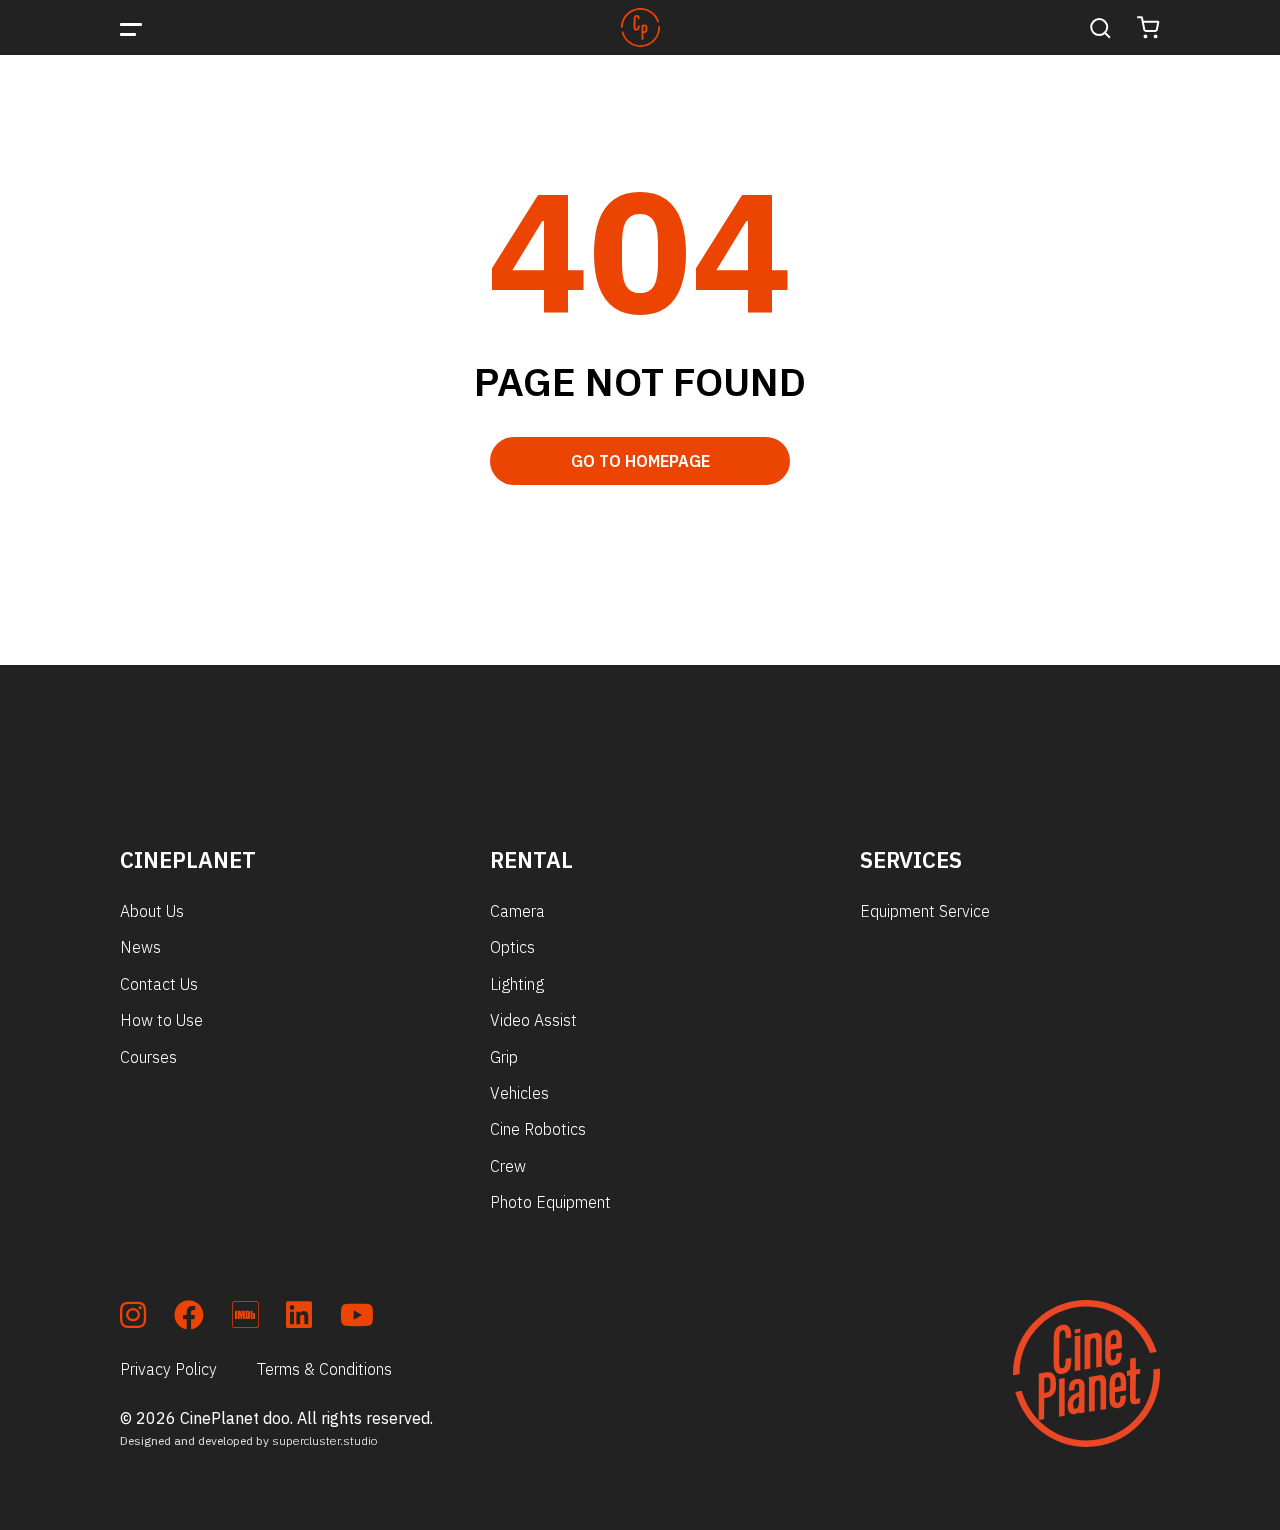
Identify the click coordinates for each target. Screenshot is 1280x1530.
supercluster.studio (325, 1440)
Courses (148, 1057)
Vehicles (519, 1093)
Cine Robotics (538, 1129)
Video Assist (533, 1020)
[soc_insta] (133, 1318)
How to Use (161, 1020)
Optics (512, 947)
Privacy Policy (168, 1369)
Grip (504, 1057)
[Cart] (1148, 27)
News (140, 947)
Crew (508, 1166)
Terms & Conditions (324, 1369)
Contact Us (159, 984)
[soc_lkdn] (299, 1318)
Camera (517, 911)
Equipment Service (925, 911)
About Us (152, 911)
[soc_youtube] (357, 1318)
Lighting (517, 984)
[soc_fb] (189, 1318)
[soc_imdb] (245, 1318)
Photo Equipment (550, 1202)
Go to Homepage (640, 461)
